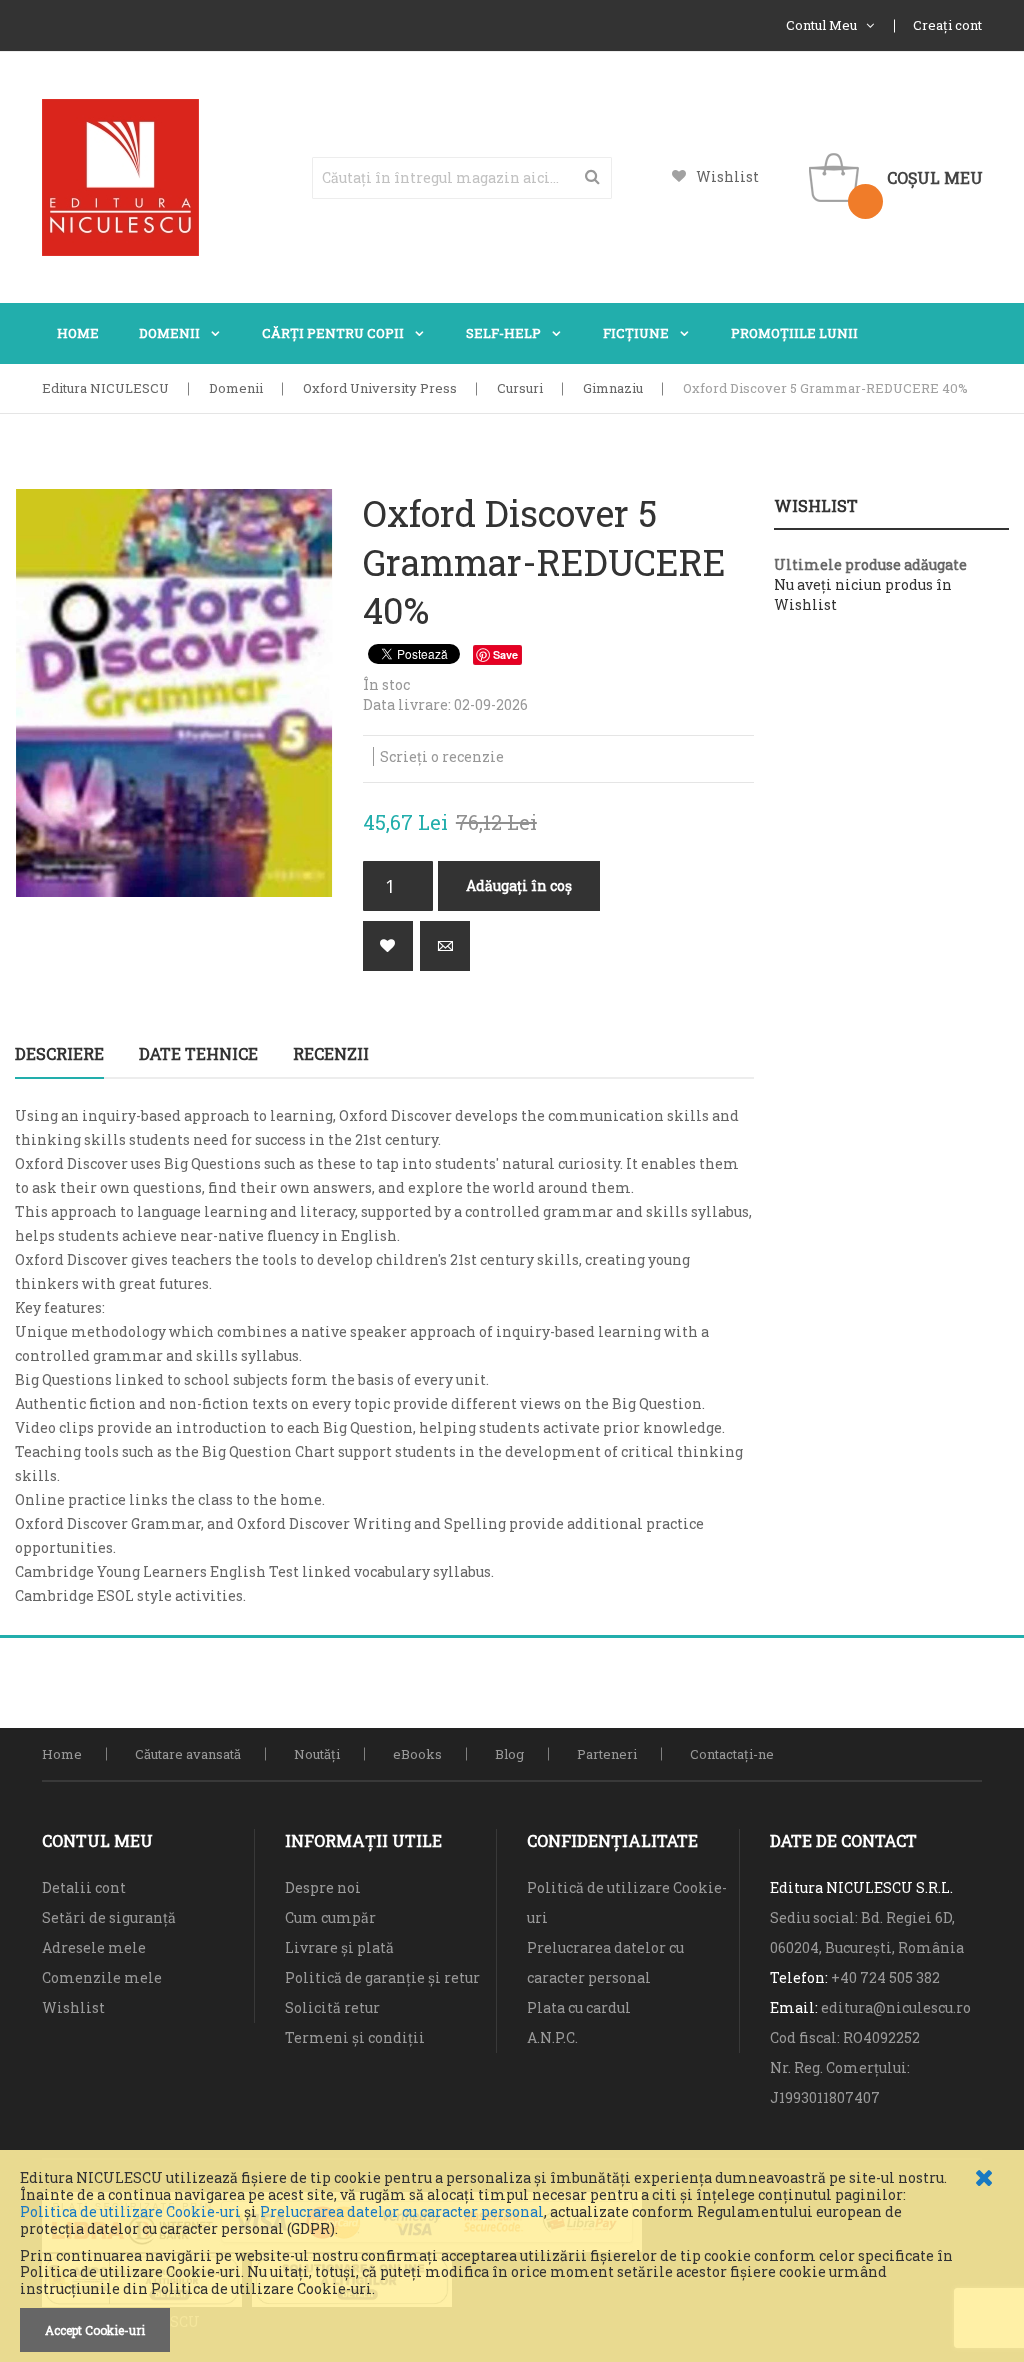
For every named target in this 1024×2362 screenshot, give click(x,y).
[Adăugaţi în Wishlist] (388, 946)
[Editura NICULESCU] (120, 177)
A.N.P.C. (552, 2037)
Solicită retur (332, 2007)
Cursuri (520, 388)
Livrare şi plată (339, 1947)
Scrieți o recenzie (442, 756)
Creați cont (947, 25)
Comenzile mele (102, 1977)
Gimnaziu (613, 388)
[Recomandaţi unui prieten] (445, 946)
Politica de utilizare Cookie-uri (130, 2211)
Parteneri (607, 1754)
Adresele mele (94, 1947)
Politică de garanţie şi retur (382, 1977)
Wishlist (727, 176)
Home (62, 1754)
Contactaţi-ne (732, 1754)
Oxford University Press (380, 388)
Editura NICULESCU (105, 388)
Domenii (236, 388)
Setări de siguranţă (109, 1917)
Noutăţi (317, 1754)
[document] (512, 2261)
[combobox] (462, 178)
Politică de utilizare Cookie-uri (627, 1902)
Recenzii (331, 1053)
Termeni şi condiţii (355, 2037)
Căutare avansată (188, 1754)
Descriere (59, 1053)
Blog (509, 1754)
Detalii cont (84, 1887)
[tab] (59, 1054)
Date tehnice (198, 1053)
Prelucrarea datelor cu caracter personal (402, 2211)
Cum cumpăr (330, 1917)
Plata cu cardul (579, 2007)
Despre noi (323, 1887)
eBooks (417, 1754)
